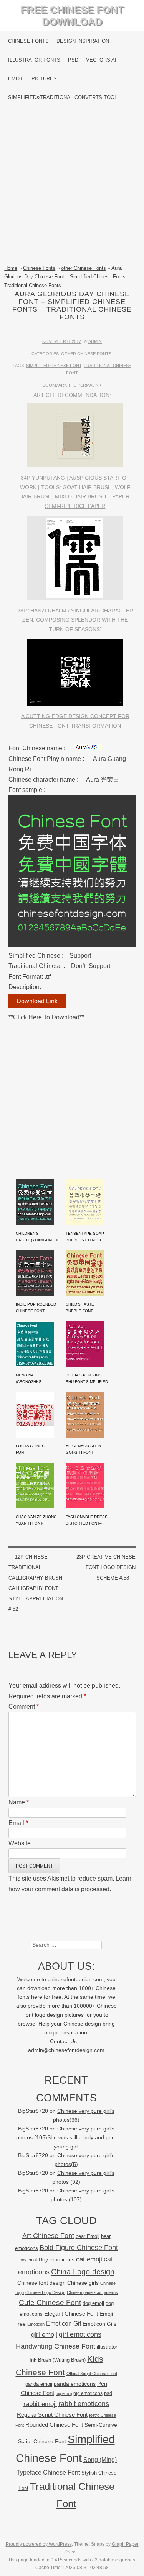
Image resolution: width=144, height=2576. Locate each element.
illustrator (107, 2347)
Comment (24, 1707)
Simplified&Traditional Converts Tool (63, 97)
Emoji (16, 79)
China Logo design (83, 2272)
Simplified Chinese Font (54, 366)
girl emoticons (80, 2334)
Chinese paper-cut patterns (92, 2292)
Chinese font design (41, 2283)
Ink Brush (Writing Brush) (58, 2360)
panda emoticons (75, 2384)
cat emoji (89, 2259)
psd (108, 2393)
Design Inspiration (83, 41)
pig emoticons (88, 2393)
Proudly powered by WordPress (39, 2544)
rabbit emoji (40, 2404)
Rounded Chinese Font (54, 2425)
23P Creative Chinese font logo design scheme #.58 (106, 1567)
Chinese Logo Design (45, 2292)
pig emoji (64, 2393)
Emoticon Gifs (99, 2324)
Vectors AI (101, 60)
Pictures (44, 79)
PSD (73, 60)
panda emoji (39, 2384)
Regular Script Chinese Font (52, 2415)
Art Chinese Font (48, 2236)
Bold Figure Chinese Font (79, 2247)
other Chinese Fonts (84, 268)
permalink (89, 385)
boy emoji (28, 2260)
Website (20, 1843)
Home (11, 268)
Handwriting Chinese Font (55, 2346)
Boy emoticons (57, 2259)
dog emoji (93, 2303)
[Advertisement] (72, 185)
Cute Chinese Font (50, 2303)
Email (18, 1823)
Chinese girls (83, 2283)
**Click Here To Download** (46, 1017)
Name (19, 1802)
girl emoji (44, 2335)
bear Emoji (88, 2236)
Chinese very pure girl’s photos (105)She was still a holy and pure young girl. (66, 2138)
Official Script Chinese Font (92, 2374)
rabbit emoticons (84, 2404)
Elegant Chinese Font (71, 2314)
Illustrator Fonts (34, 60)
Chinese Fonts (28, 41)
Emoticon (36, 2324)
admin (95, 341)
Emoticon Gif (64, 2324)
